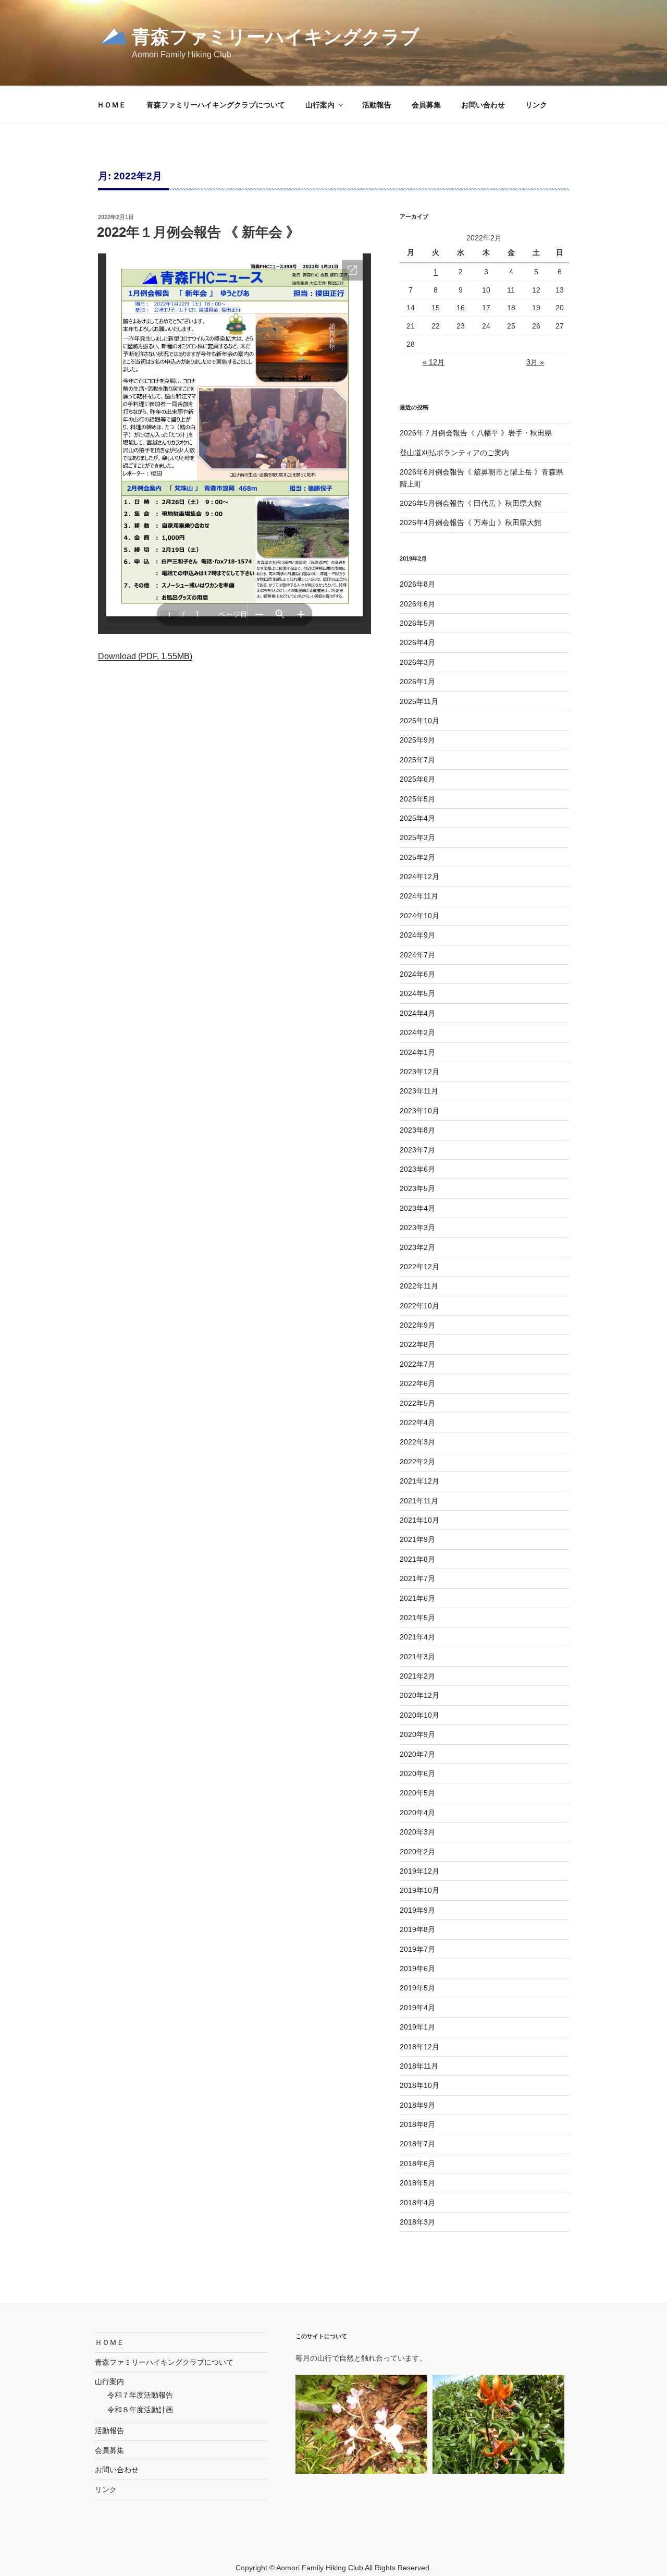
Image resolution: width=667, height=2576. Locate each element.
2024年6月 (417, 974)
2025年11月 (419, 701)
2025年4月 (417, 818)
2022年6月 (417, 1383)
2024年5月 (417, 993)
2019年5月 (417, 1988)
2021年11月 (419, 1501)
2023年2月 (417, 1247)
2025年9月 (417, 740)
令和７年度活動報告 (140, 2395)
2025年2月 (417, 857)
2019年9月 (417, 1910)
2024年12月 (419, 877)
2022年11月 (419, 1286)
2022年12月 (419, 1267)
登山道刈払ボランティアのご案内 (454, 453)
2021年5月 (417, 1618)
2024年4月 (417, 1013)
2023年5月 (417, 1188)
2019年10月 (419, 1890)
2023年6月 (417, 1169)
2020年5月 (417, 1793)
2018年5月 (417, 2183)
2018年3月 (417, 2222)
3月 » (535, 362)
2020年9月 (417, 1734)
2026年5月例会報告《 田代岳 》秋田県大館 (471, 503)
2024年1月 (417, 1052)
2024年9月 (417, 935)
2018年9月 (417, 2105)
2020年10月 (419, 1715)
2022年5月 (417, 1403)
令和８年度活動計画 (140, 2410)
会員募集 (426, 105)
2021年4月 (417, 1637)
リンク (536, 105)
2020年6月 (417, 1773)
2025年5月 (417, 799)
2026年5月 (417, 623)
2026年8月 (417, 584)
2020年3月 (417, 1832)
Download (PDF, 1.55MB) (145, 656)
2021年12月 (419, 1481)
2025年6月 (417, 779)
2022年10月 (419, 1306)
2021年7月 (417, 1578)
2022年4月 (417, 1423)
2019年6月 (417, 1969)
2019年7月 (417, 1949)
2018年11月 (419, 2066)
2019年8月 (417, 1929)
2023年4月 (417, 1208)
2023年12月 (419, 1072)
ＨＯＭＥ (112, 105)
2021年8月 (417, 1559)
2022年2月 (417, 1462)
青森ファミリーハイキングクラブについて (216, 105)
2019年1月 (417, 2027)
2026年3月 (417, 662)
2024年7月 (417, 955)
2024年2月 (417, 1032)
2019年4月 (417, 2008)
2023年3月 (417, 1228)
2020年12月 (419, 1695)
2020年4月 (417, 1813)
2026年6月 (417, 604)
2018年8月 (417, 2124)
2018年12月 (419, 2047)
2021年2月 (417, 1676)
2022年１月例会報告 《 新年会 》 (198, 232)
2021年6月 (417, 1598)
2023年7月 (417, 1150)
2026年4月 (417, 642)
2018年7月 (417, 2144)
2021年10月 (419, 1520)
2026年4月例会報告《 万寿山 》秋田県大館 (471, 523)
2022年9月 (417, 1325)
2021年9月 (417, 1539)
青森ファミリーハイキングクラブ (276, 37)
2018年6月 (417, 2164)
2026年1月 (417, 682)
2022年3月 (417, 1442)
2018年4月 (417, 2203)
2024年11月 (419, 896)
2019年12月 (419, 1871)
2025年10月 (419, 721)
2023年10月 (419, 1111)
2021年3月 (417, 1657)
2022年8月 (417, 1344)
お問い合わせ (483, 105)
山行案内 (320, 105)
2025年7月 (417, 760)
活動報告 (377, 105)
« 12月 (434, 362)
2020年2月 (417, 1852)
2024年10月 (419, 916)
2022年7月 (417, 1364)
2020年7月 (417, 1754)
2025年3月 (417, 837)
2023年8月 (417, 1130)
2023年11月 (419, 1091)
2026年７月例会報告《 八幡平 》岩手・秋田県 (476, 433)
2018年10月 (419, 2085)
